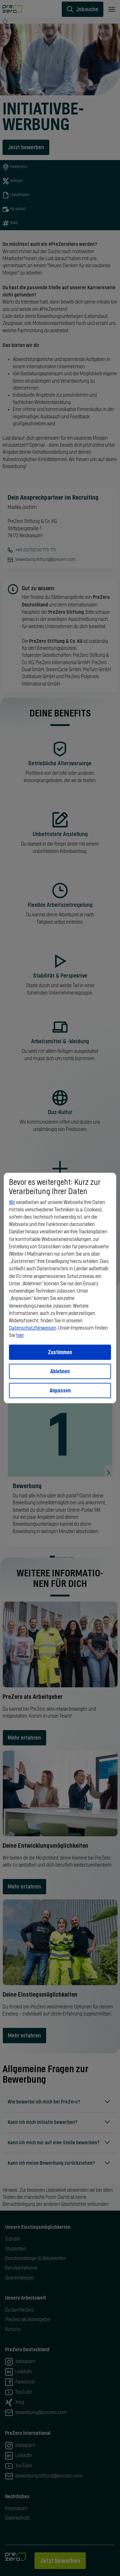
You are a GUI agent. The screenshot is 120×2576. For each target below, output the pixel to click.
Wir (12, 1202)
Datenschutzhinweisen (33, 1328)
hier (20, 1335)
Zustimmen (60, 1352)
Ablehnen (60, 1371)
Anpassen (60, 1390)
